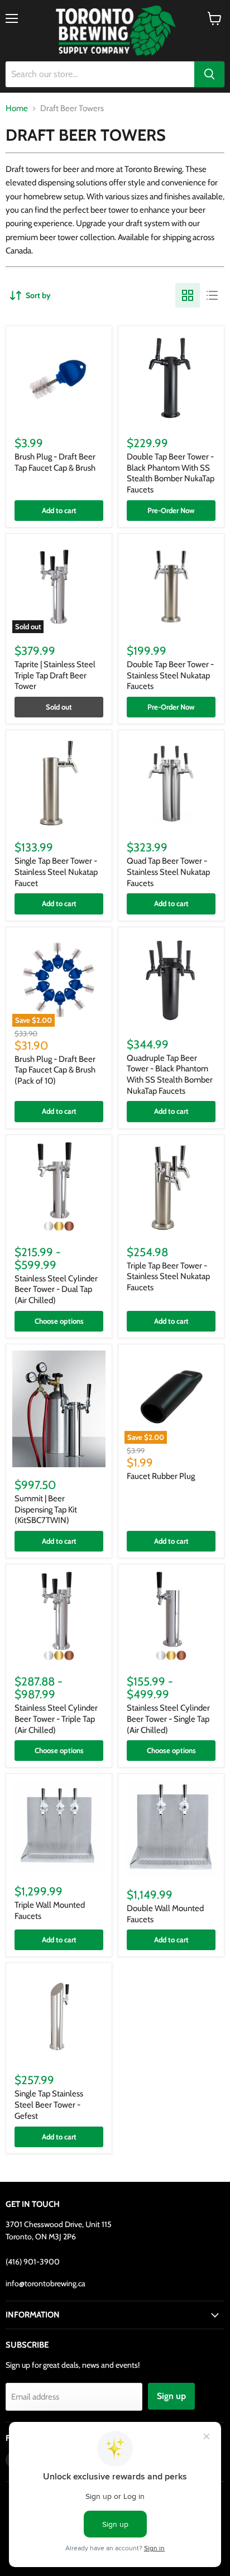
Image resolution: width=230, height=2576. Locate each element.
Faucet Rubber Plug (161, 1476)
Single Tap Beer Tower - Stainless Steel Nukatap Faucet (56, 872)
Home (17, 109)
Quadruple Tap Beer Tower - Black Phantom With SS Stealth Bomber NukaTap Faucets (170, 1074)
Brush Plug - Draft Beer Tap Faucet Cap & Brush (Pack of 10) (55, 1070)
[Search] (209, 74)
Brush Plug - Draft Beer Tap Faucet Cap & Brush (55, 462)
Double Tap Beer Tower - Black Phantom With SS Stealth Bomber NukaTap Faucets (171, 473)
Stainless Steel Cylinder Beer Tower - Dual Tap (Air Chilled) (56, 1289)
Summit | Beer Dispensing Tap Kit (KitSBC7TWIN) (46, 1509)
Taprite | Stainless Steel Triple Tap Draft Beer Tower (55, 675)
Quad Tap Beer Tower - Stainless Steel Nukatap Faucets (168, 872)
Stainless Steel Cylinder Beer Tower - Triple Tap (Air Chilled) (56, 1719)
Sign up (171, 2396)
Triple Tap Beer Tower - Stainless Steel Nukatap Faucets (168, 1277)
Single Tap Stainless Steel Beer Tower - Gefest (49, 2105)
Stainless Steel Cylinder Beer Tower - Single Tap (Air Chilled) (168, 1719)
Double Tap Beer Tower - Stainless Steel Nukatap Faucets (170, 675)
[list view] (212, 295)
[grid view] (188, 295)
